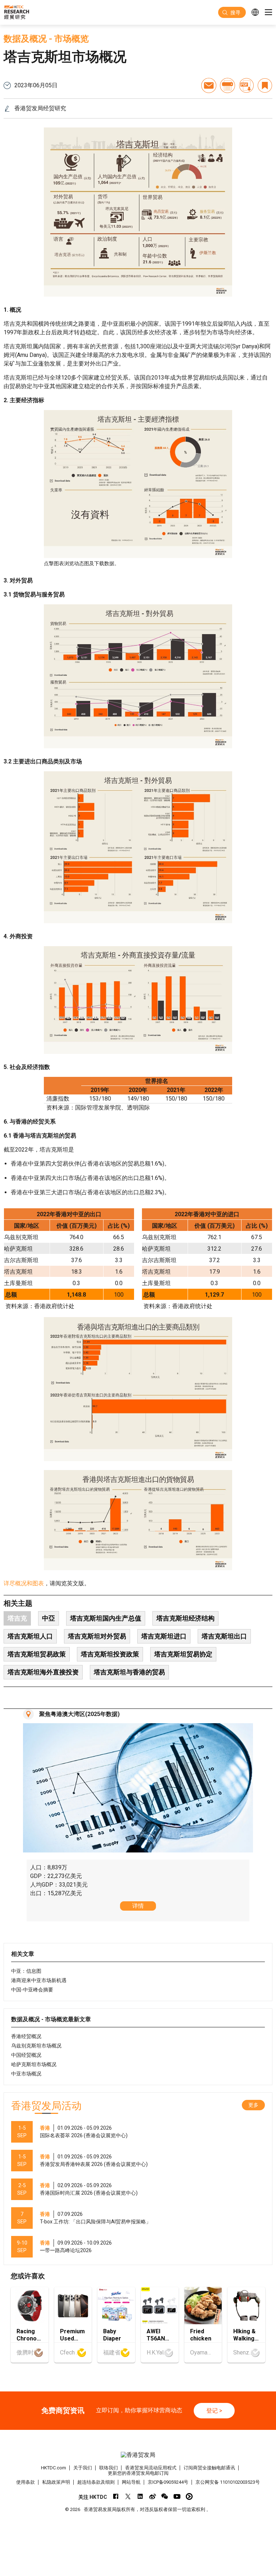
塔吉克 (17, 1618)
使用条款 (26, 2482)
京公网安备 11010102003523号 (228, 2482)
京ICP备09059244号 (168, 2482)
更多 (253, 2105)
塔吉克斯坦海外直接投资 (43, 1672)
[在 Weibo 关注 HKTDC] (153, 2496)
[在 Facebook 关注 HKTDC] (116, 2496)
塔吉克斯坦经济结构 (185, 1618)
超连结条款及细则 (96, 2482)
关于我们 (83, 2468)
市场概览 (72, 39)
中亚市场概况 (26, 2074)
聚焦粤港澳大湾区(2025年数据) (79, 1714)
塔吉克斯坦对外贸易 (97, 1636)
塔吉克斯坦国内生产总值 (106, 1618)
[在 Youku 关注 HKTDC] (189, 2496)
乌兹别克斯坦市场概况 (36, 2046)
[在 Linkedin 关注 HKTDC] (140, 2496)
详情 (138, 1906)
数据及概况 (25, 39)
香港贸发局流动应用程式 (151, 2468)
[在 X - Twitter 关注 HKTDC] (128, 2496)
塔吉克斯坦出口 (224, 1636)
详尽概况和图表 (24, 1583)
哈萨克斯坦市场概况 (34, 2064)
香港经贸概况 (26, 2036)
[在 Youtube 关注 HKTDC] (177, 2496)
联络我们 (109, 2468)
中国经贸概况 (26, 2055)
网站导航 (131, 2482)
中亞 (49, 1618)
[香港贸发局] (138, 2455)
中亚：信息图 (26, 1971)
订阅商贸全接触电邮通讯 (209, 2468)
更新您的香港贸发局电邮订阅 (138, 2473)
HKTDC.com (54, 2468)
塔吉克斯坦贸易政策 (37, 1654)
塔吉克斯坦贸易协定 (183, 1654)
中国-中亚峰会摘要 (32, 1990)
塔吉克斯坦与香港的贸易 (129, 1672)
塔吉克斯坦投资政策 (110, 1654)
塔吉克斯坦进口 (164, 1636)
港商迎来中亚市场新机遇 (39, 1980)
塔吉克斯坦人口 (30, 1636)
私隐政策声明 (56, 2482)
